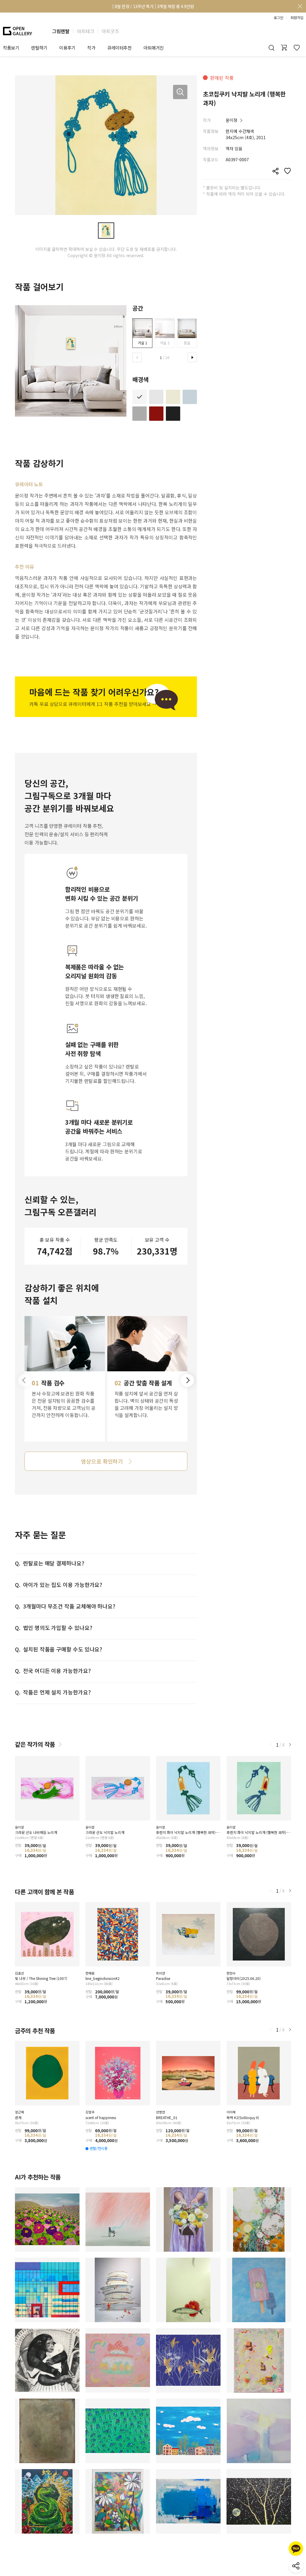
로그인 (279, 18)
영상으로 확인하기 (102, 1461)
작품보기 (11, 48)
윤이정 (231, 120)
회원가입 (297, 18)
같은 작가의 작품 (35, 1744)
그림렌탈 (61, 31)
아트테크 (85, 31)
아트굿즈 (110, 31)
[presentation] (137, 357)
